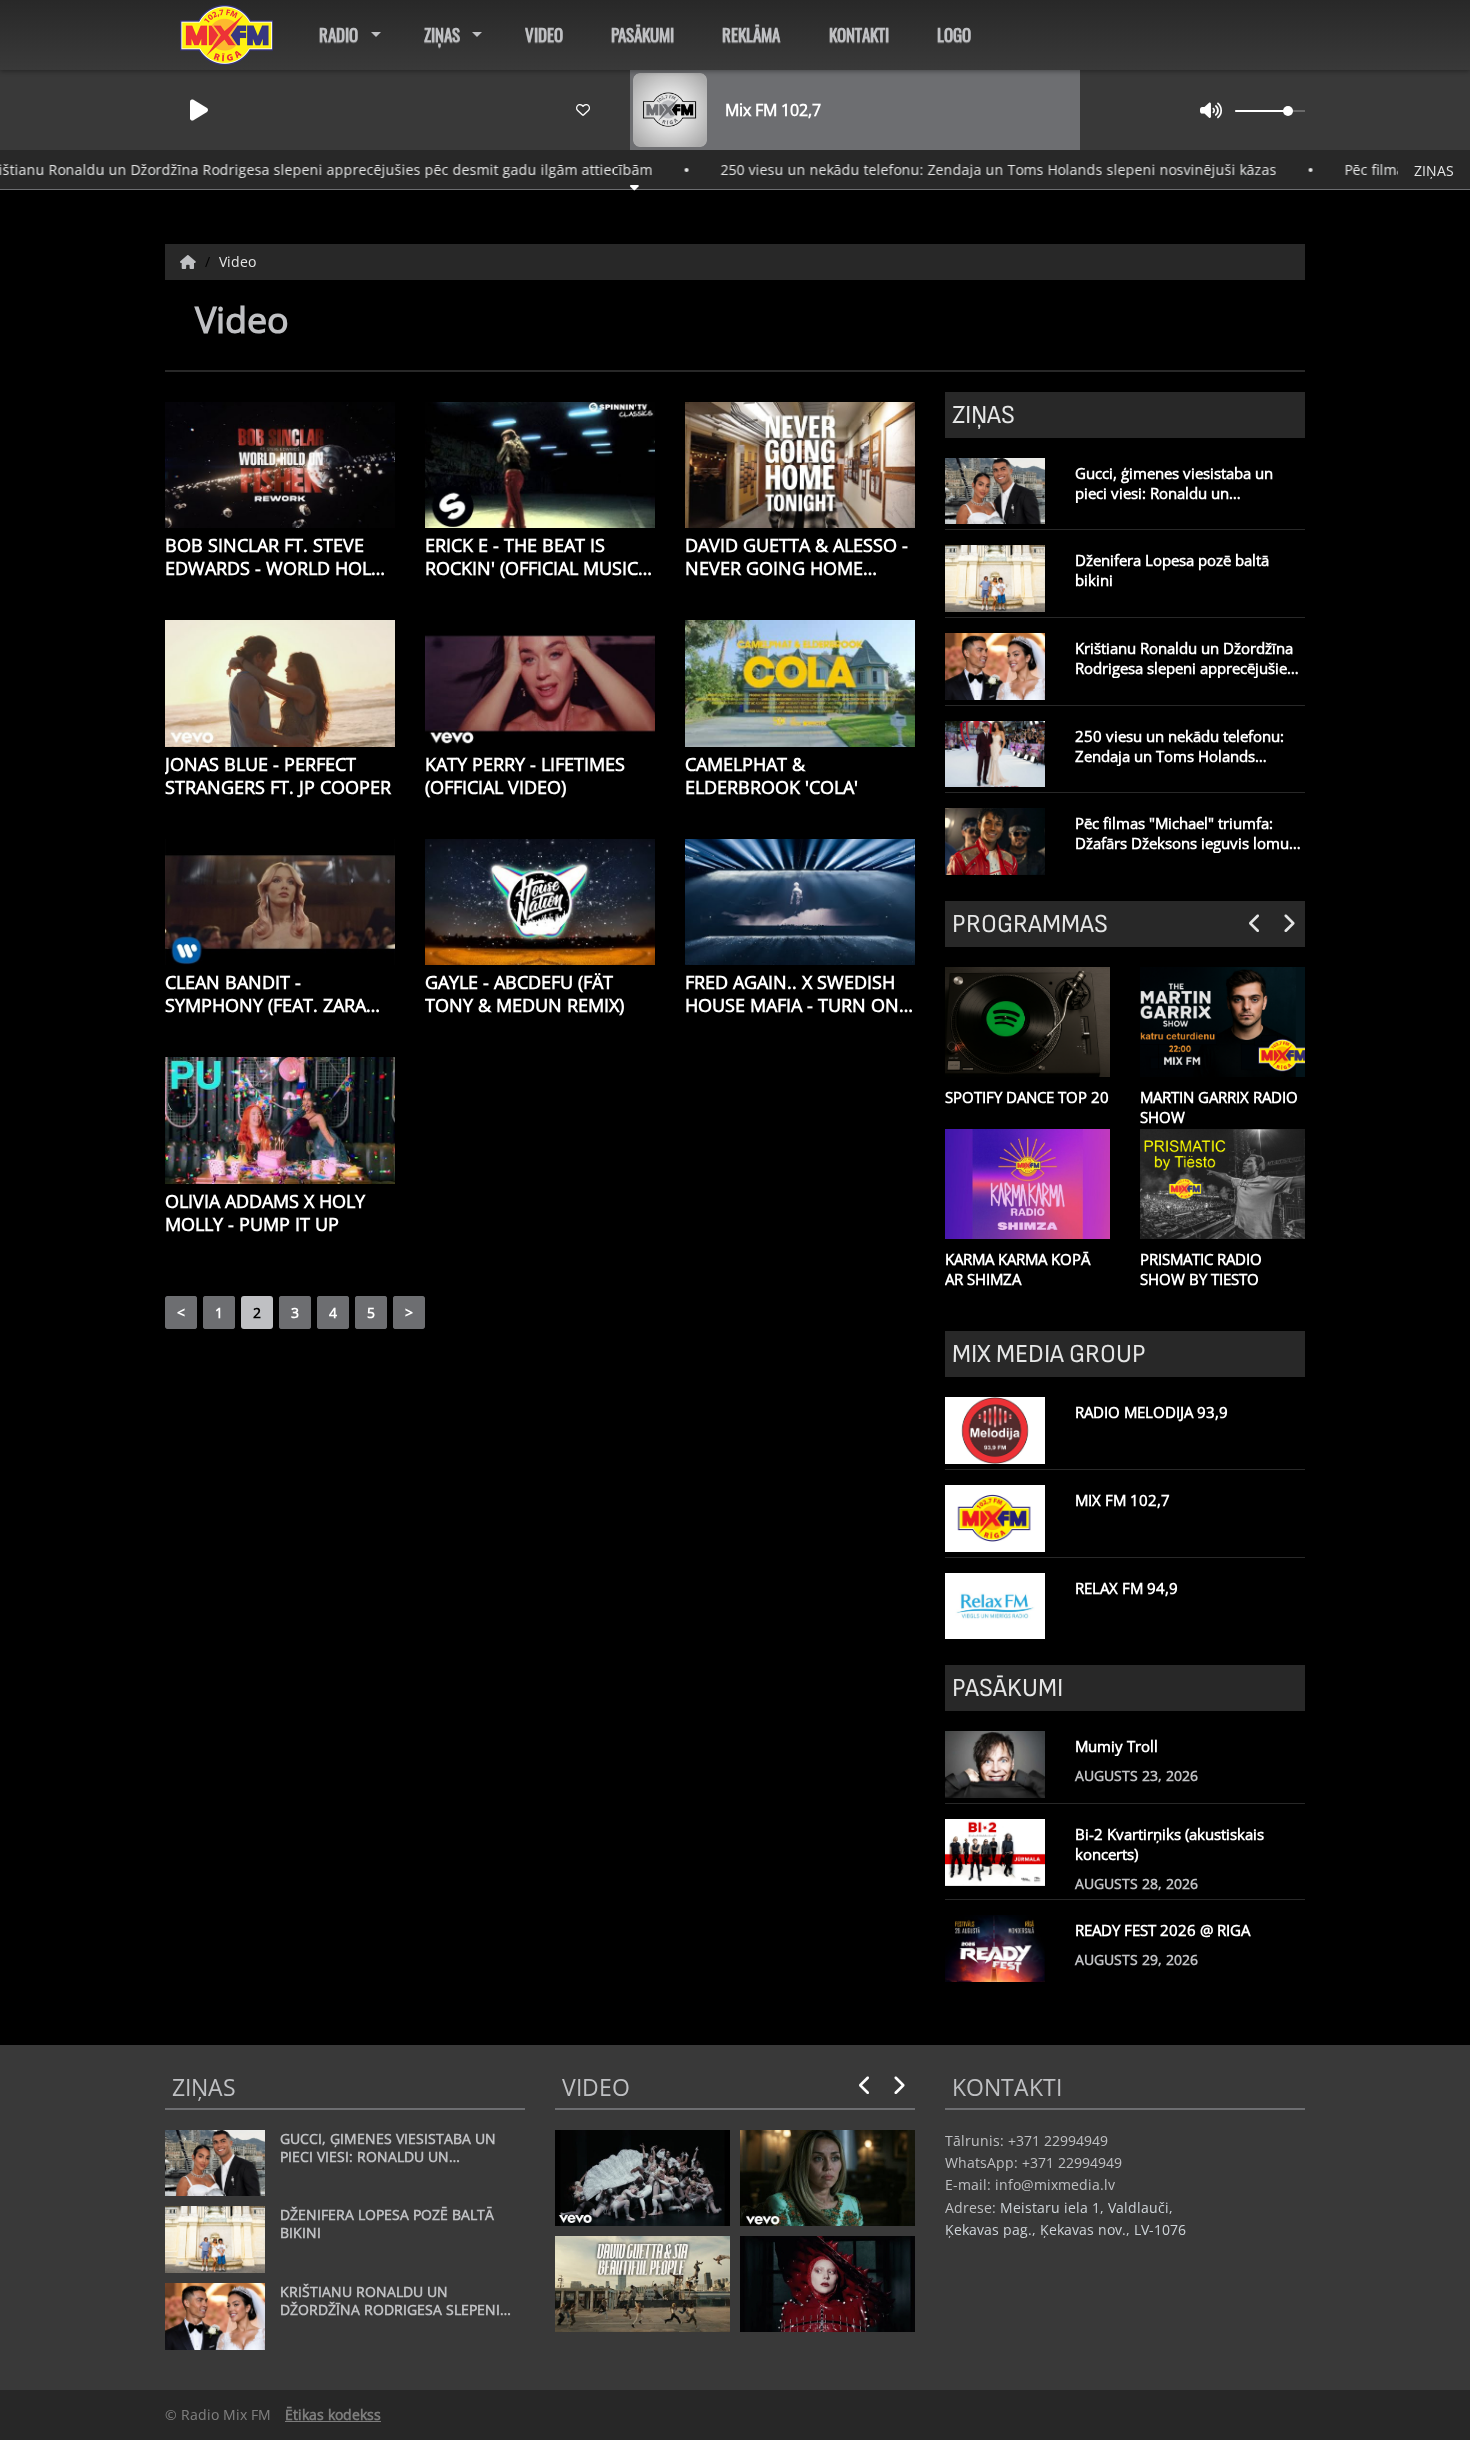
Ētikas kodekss (333, 2414)
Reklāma (751, 34)
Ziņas (442, 34)
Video (544, 34)
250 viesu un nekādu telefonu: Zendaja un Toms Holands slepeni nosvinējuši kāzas (919, 169)
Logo (954, 34)
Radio (338, 34)
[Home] (190, 261)
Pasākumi (642, 34)
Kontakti (859, 34)
